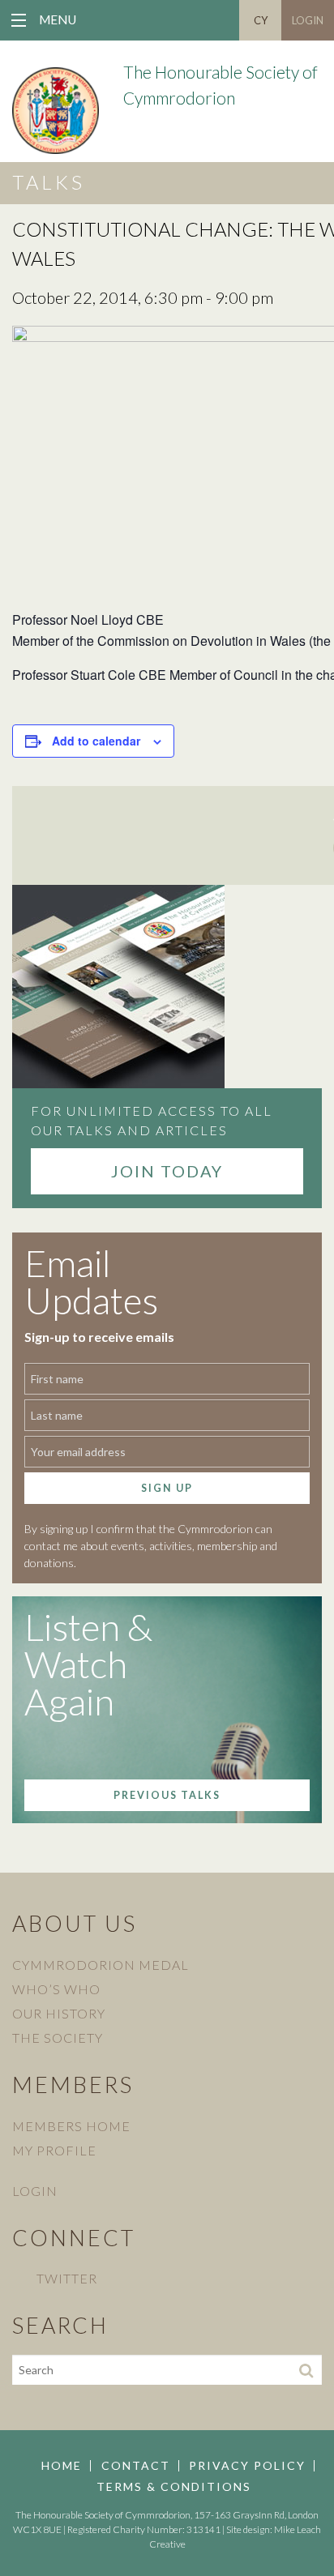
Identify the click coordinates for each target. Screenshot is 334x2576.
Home (62, 2466)
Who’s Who (56, 1989)
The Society (58, 2038)
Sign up (167, 1488)
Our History (59, 2013)
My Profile (54, 2150)
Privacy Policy (247, 2466)
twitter (67, 2278)
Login (308, 20)
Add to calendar (96, 741)
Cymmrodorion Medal (101, 1965)
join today (167, 1171)
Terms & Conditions (174, 2487)
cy (261, 20)
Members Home (71, 2126)
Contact (136, 2466)
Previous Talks (167, 1795)
